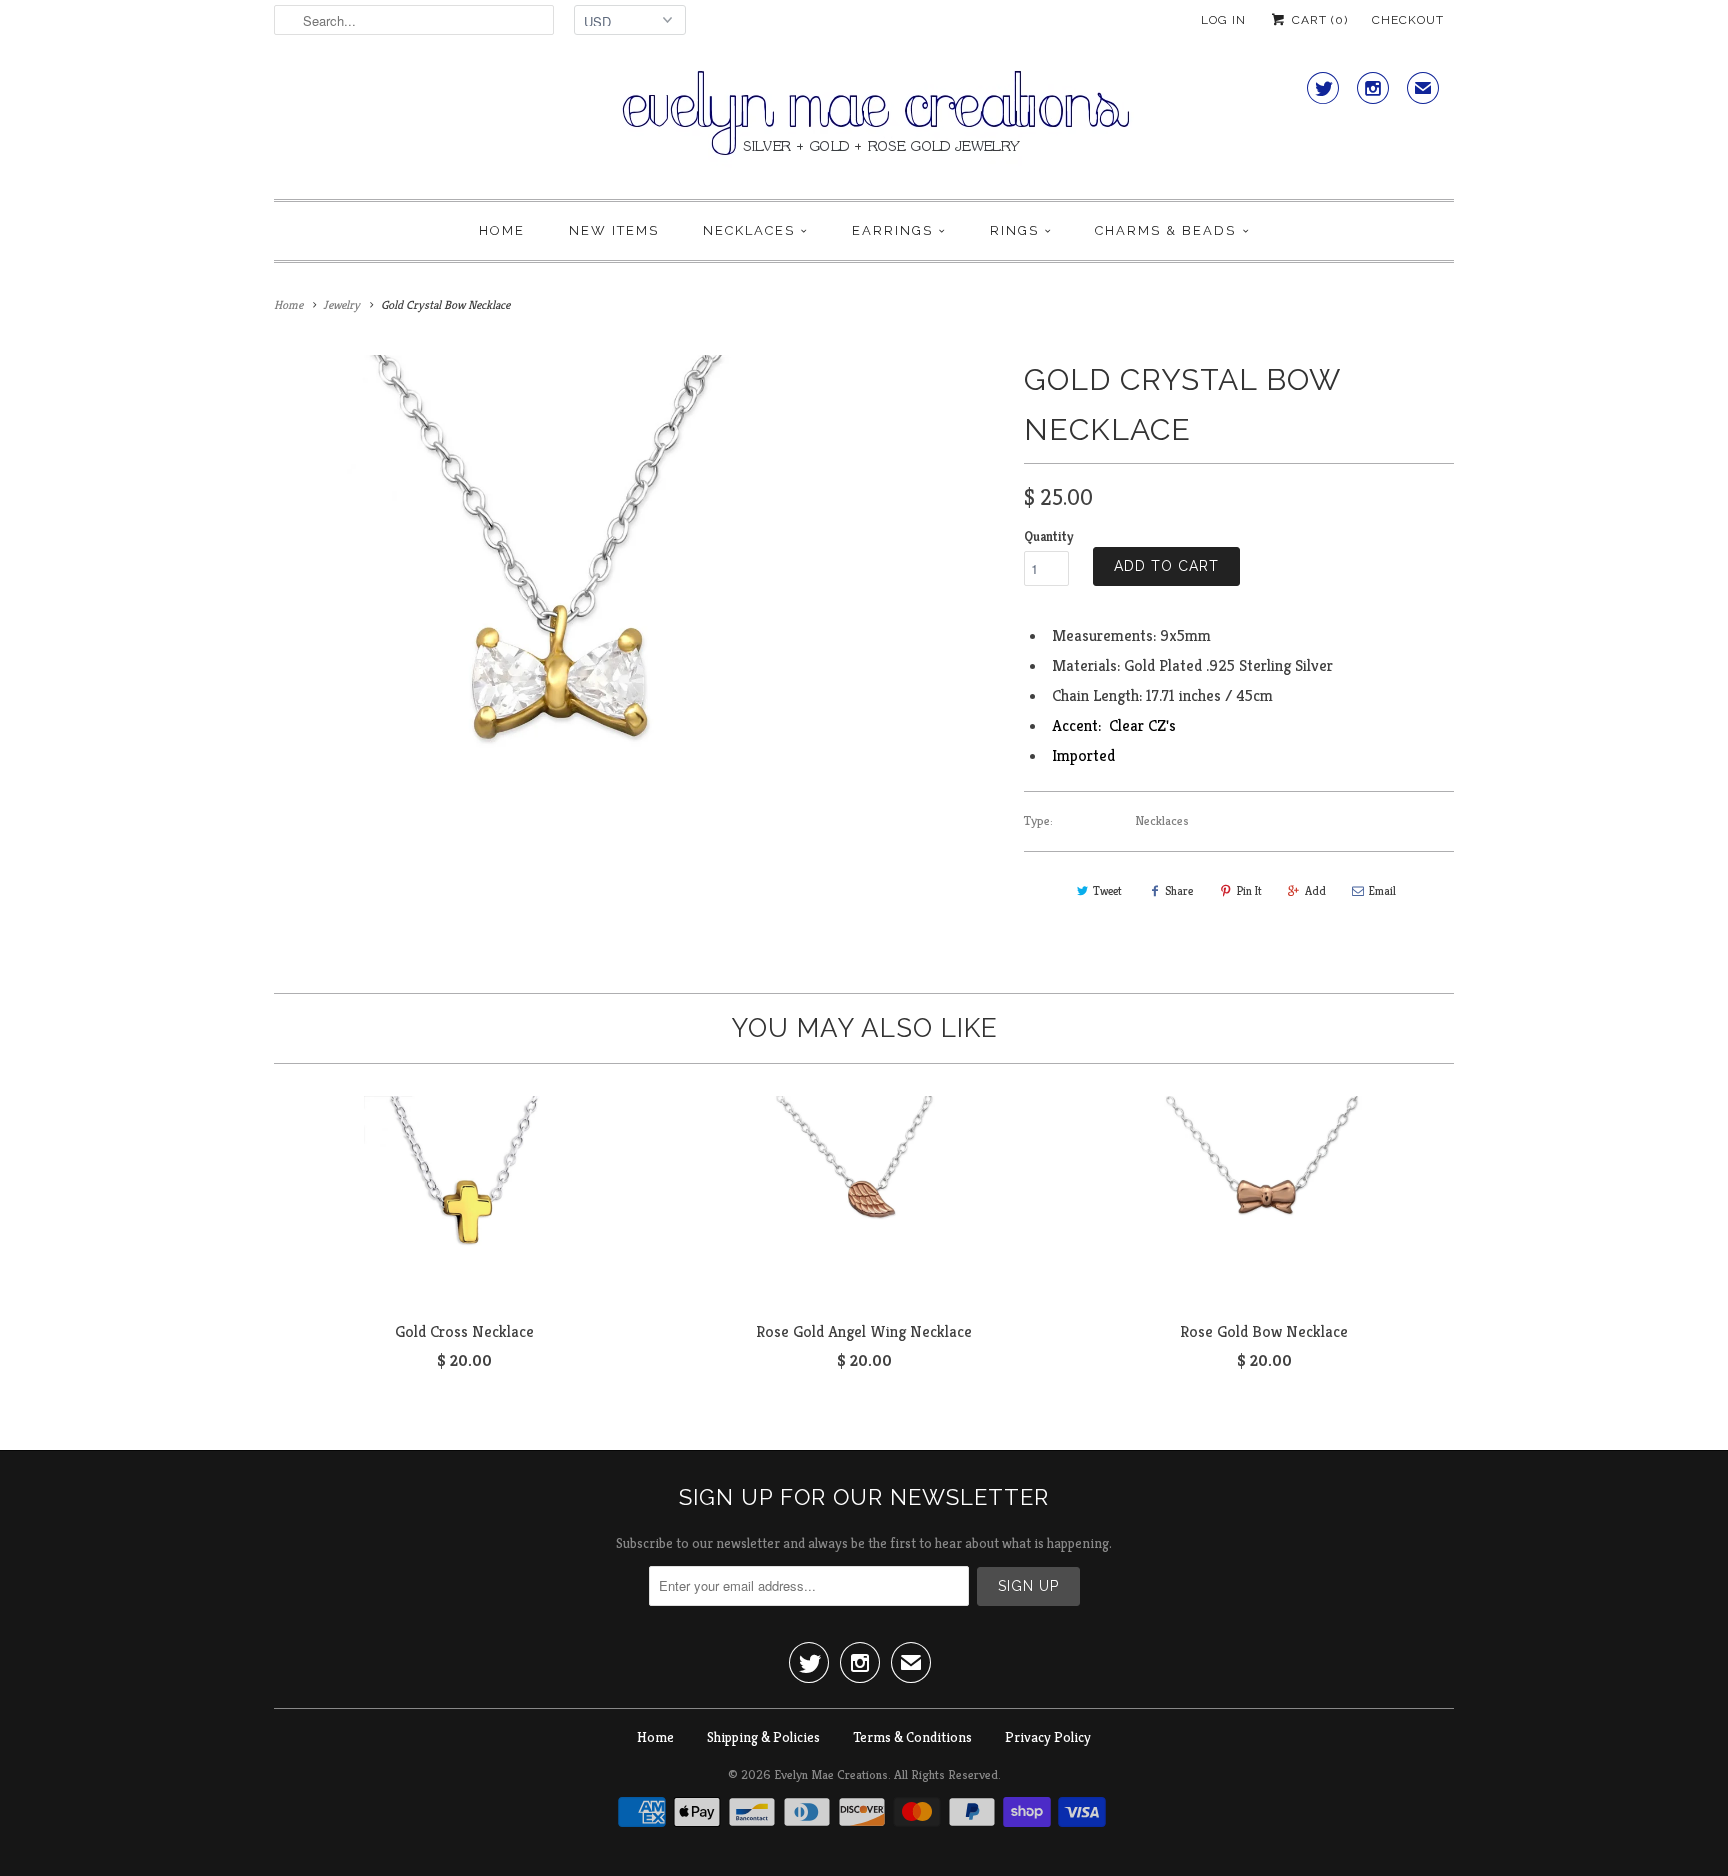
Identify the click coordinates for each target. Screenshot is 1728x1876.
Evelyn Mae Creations (831, 1774)
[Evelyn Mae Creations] (864, 124)
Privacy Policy (1048, 1737)
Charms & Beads (1165, 230)
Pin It (1249, 890)
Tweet (1107, 890)
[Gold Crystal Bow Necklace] (558, 639)
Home (502, 230)
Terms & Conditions (912, 1737)
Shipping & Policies (763, 1737)
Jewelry (341, 304)
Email (1382, 890)
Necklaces (749, 230)
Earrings (892, 230)
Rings (1014, 230)
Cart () (1318, 20)
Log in (1223, 20)
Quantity (1048, 536)
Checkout (1408, 20)
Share (1179, 890)
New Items (614, 230)
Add (1315, 890)
